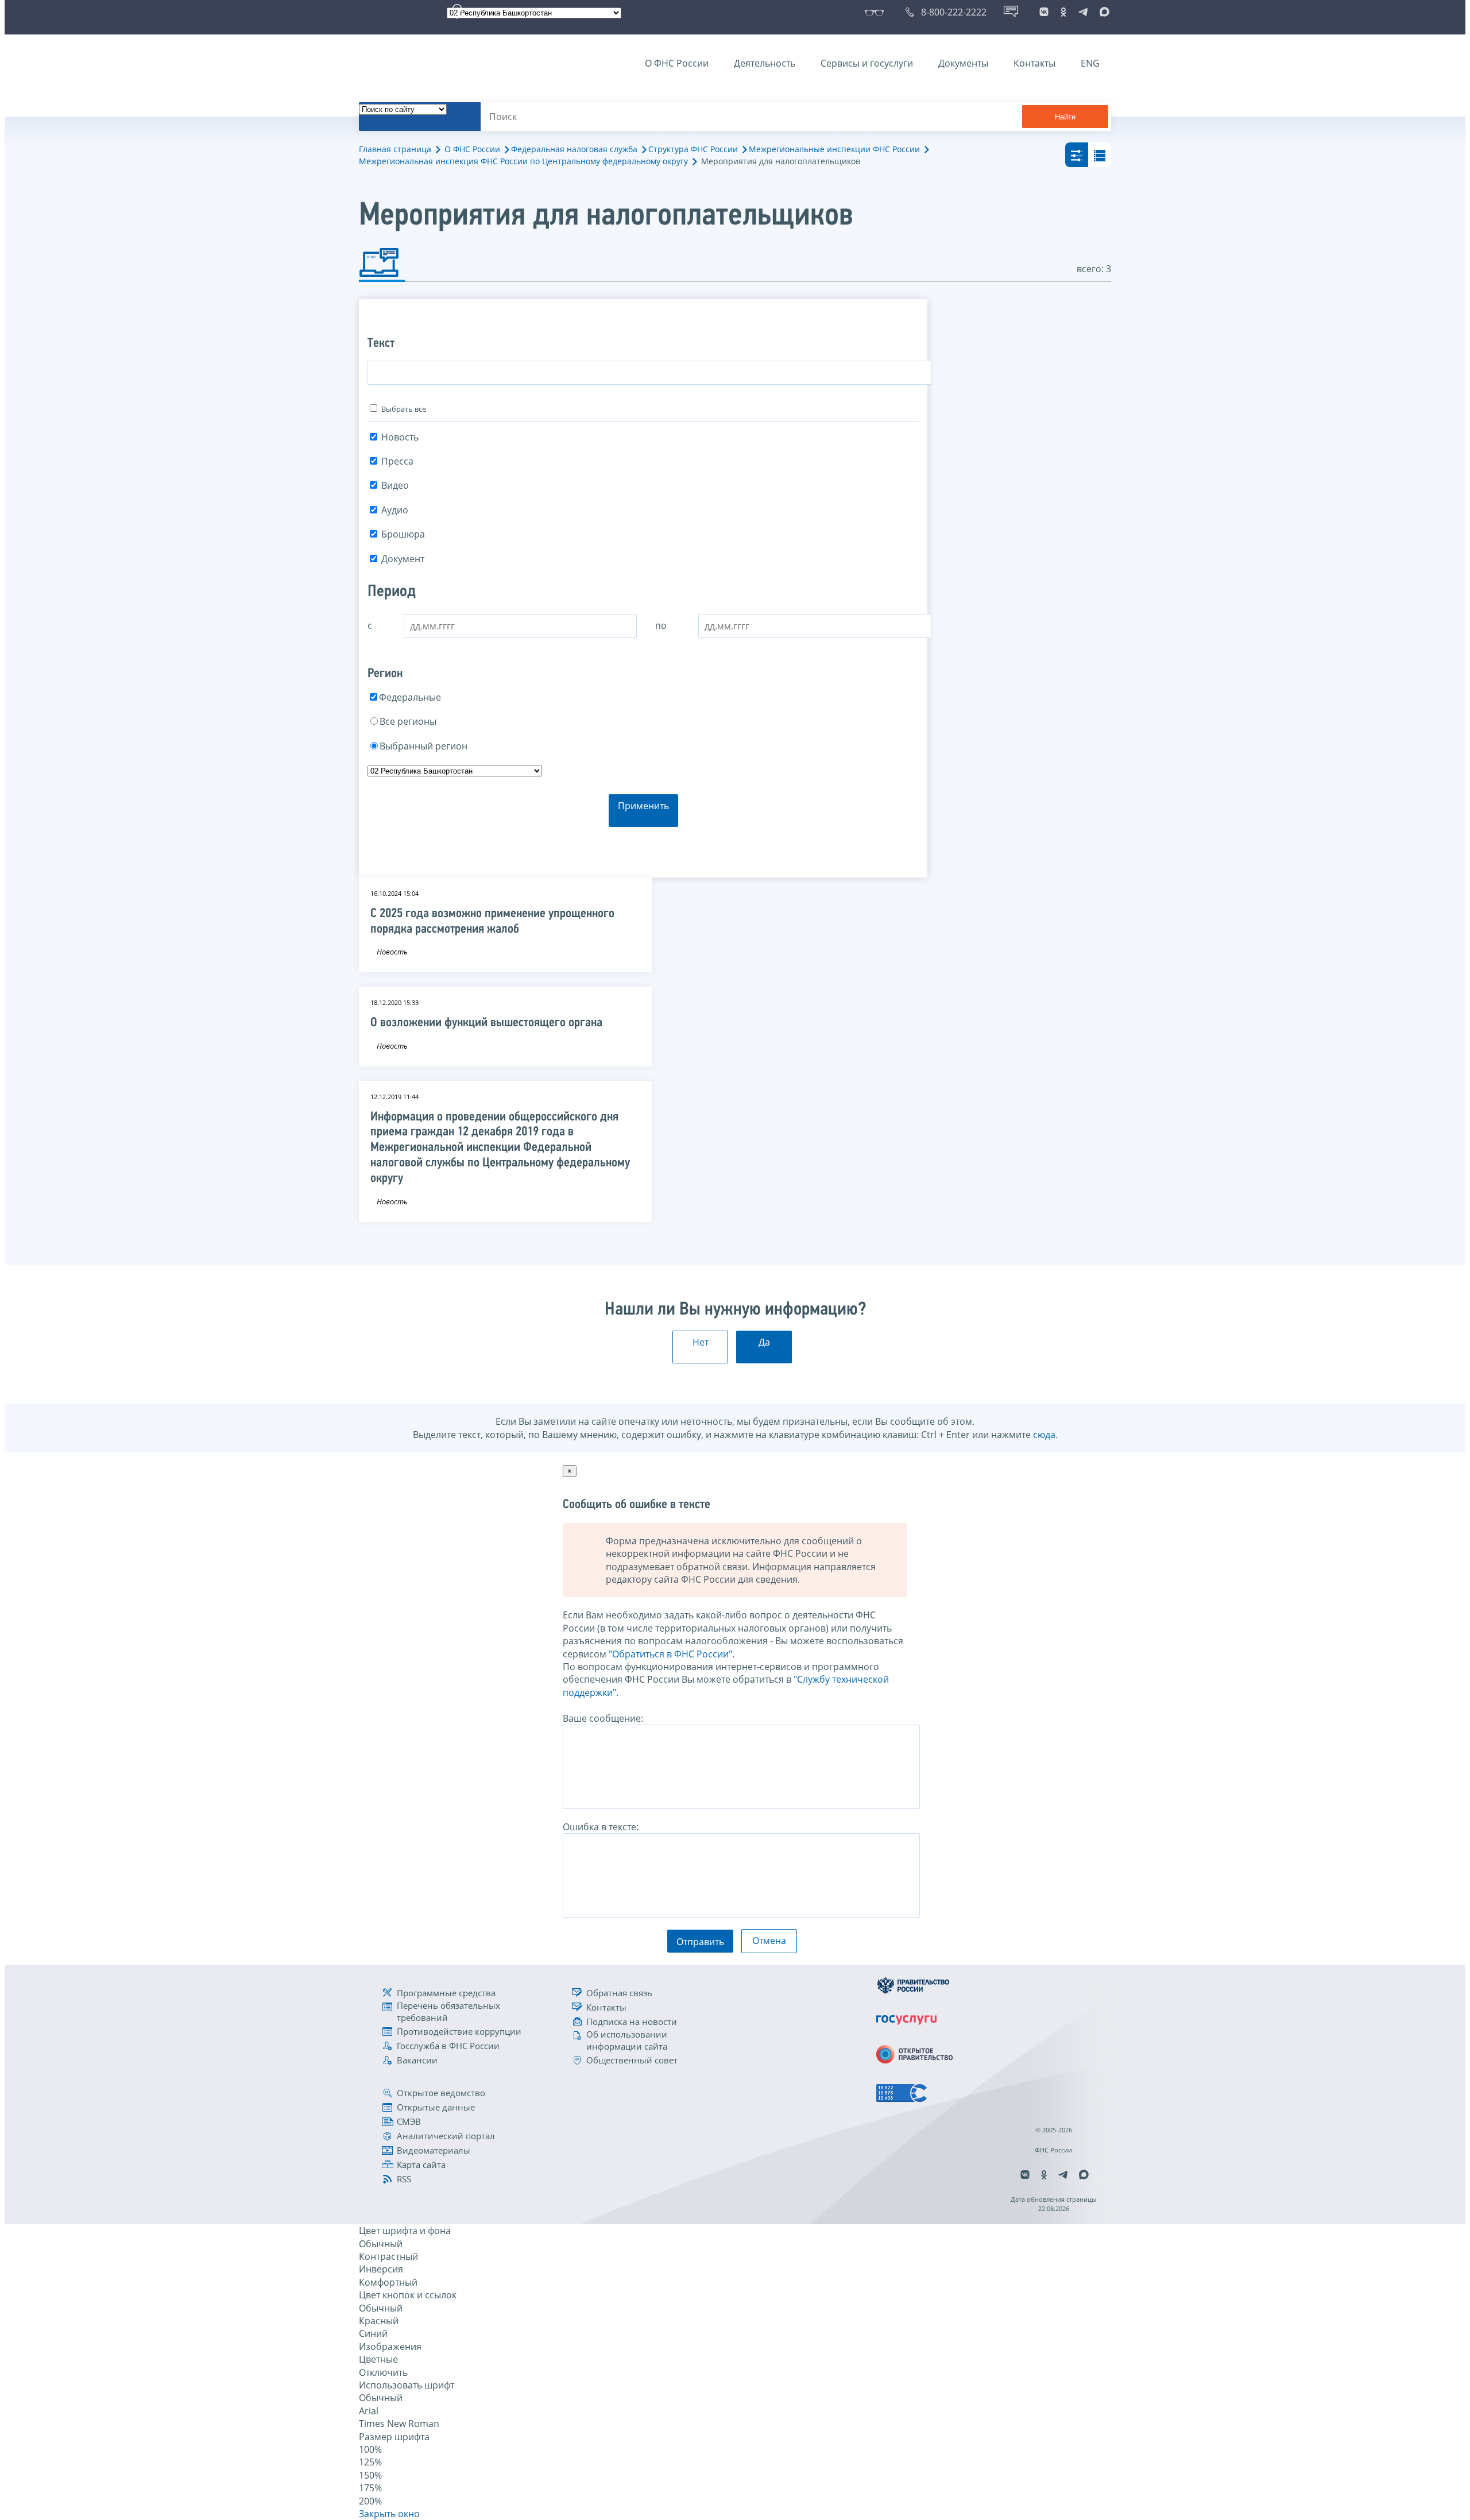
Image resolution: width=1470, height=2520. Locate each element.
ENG (1090, 63)
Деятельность (765, 63)
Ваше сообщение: (603, 1718)
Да (764, 1342)
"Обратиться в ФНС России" (670, 1654)
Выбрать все (404, 409)
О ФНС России (677, 63)
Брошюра (403, 534)
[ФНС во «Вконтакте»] (1044, 12)
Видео (395, 485)
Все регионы (408, 721)
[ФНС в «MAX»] (1102, 12)
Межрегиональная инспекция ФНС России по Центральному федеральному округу (523, 161)
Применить (643, 806)
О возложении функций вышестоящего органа (486, 1023)
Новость (400, 437)
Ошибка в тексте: (601, 1827)
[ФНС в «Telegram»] (1083, 12)
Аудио (395, 510)
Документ (403, 559)
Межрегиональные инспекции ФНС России (834, 149)
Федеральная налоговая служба (574, 149)
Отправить (700, 1942)
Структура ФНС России (693, 149)
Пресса (397, 461)
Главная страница (395, 149)
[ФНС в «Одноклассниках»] (1063, 12)
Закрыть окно (389, 2514)
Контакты (1034, 63)
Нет (701, 1342)
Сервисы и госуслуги (867, 63)
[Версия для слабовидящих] (877, 12)
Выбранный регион (423, 746)
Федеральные (410, 697)
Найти (1065, 117)
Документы (963, 63)
